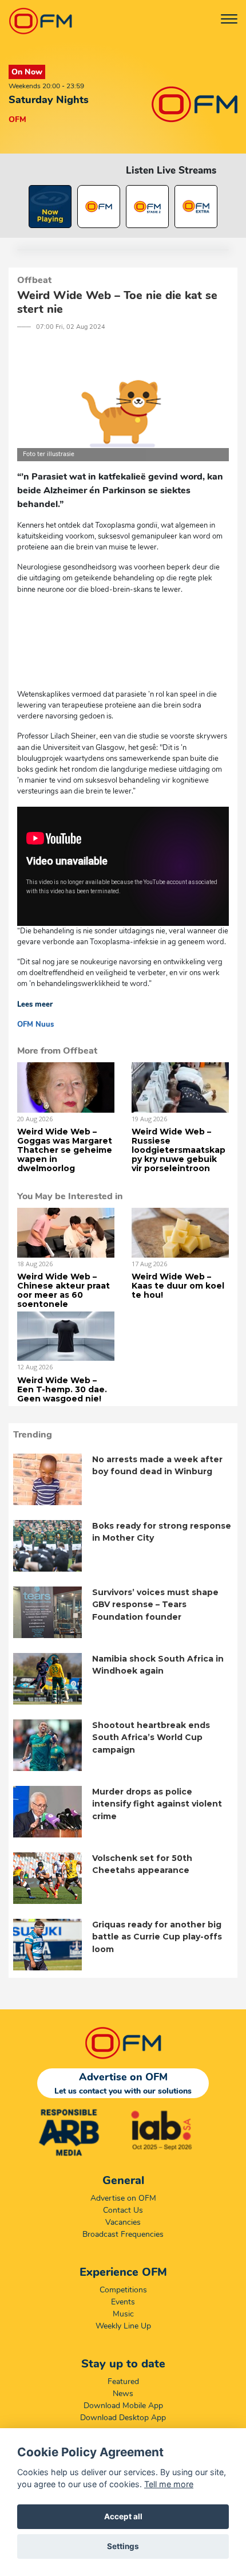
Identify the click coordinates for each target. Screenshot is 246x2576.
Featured (123, 2381)
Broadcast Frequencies (123, 2234)
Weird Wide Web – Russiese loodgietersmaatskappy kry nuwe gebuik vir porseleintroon (178, 1150)
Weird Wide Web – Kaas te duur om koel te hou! (178, 1286)
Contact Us (123, 2210)
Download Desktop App (123, 2418)
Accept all (123, 2516)
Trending (33, 1435)
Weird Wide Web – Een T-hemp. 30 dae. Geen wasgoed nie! (62, 1389)
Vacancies (123, 2222)
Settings (123, 2546)
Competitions (123, 2290)
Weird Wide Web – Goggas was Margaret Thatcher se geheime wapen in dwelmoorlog (65, 1150)
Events (123, 2302)
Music (123, 2314)
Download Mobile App (123, 2406)
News (123, 2394)
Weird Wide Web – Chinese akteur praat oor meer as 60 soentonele (64, 1290)
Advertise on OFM (123, 2198)
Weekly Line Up (123, 2326)
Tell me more (169, 2484)
